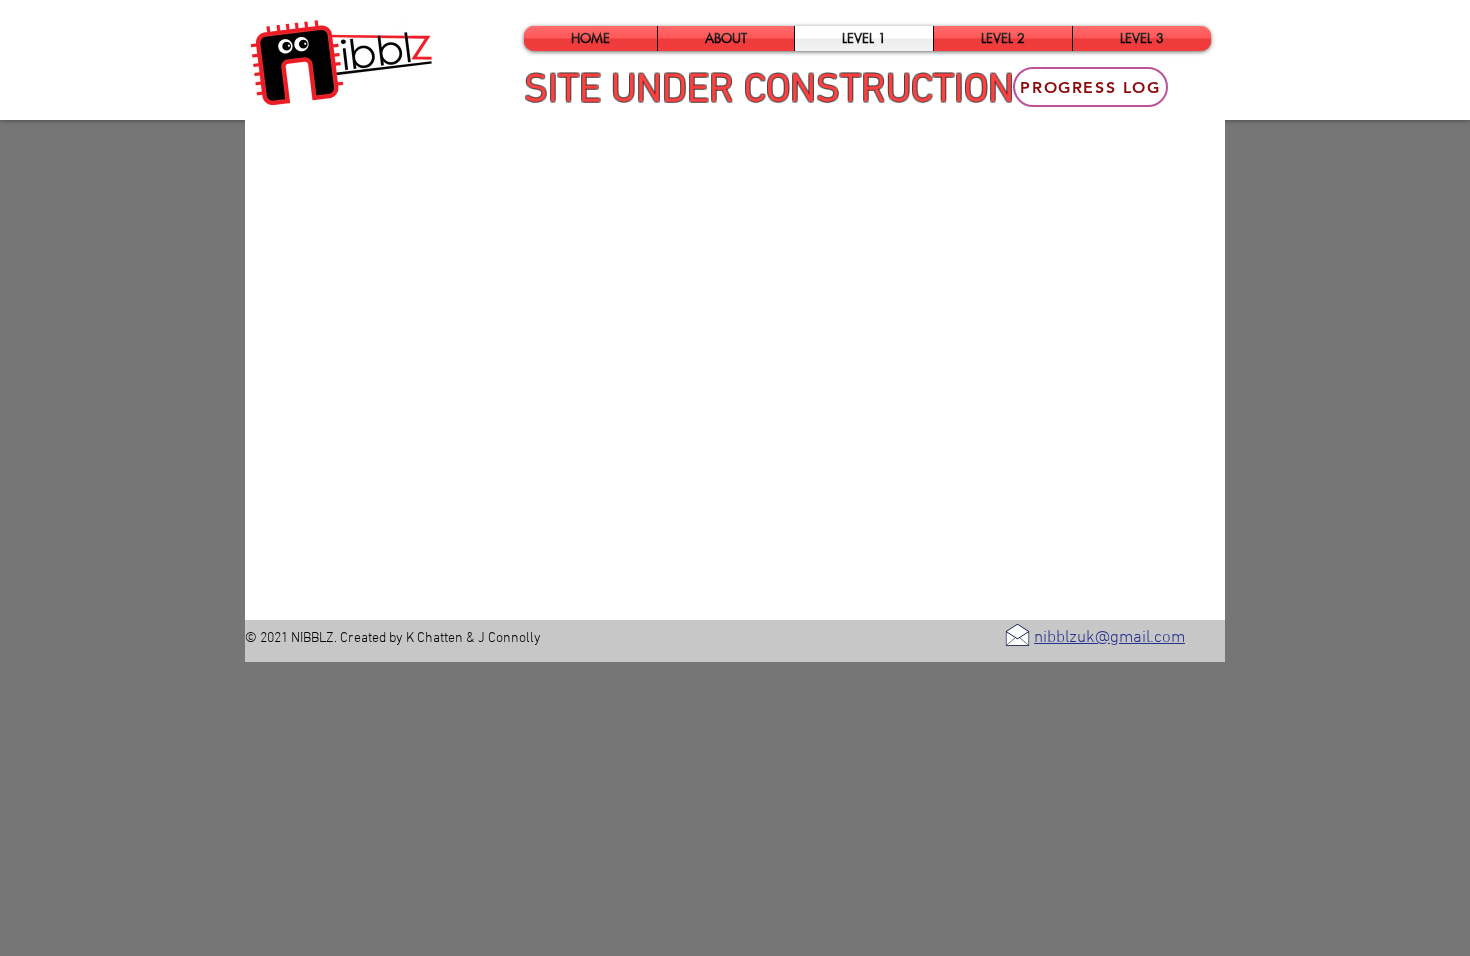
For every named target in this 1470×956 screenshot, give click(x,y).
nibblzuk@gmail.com (1109, 638)
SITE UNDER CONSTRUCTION (769, 91)
